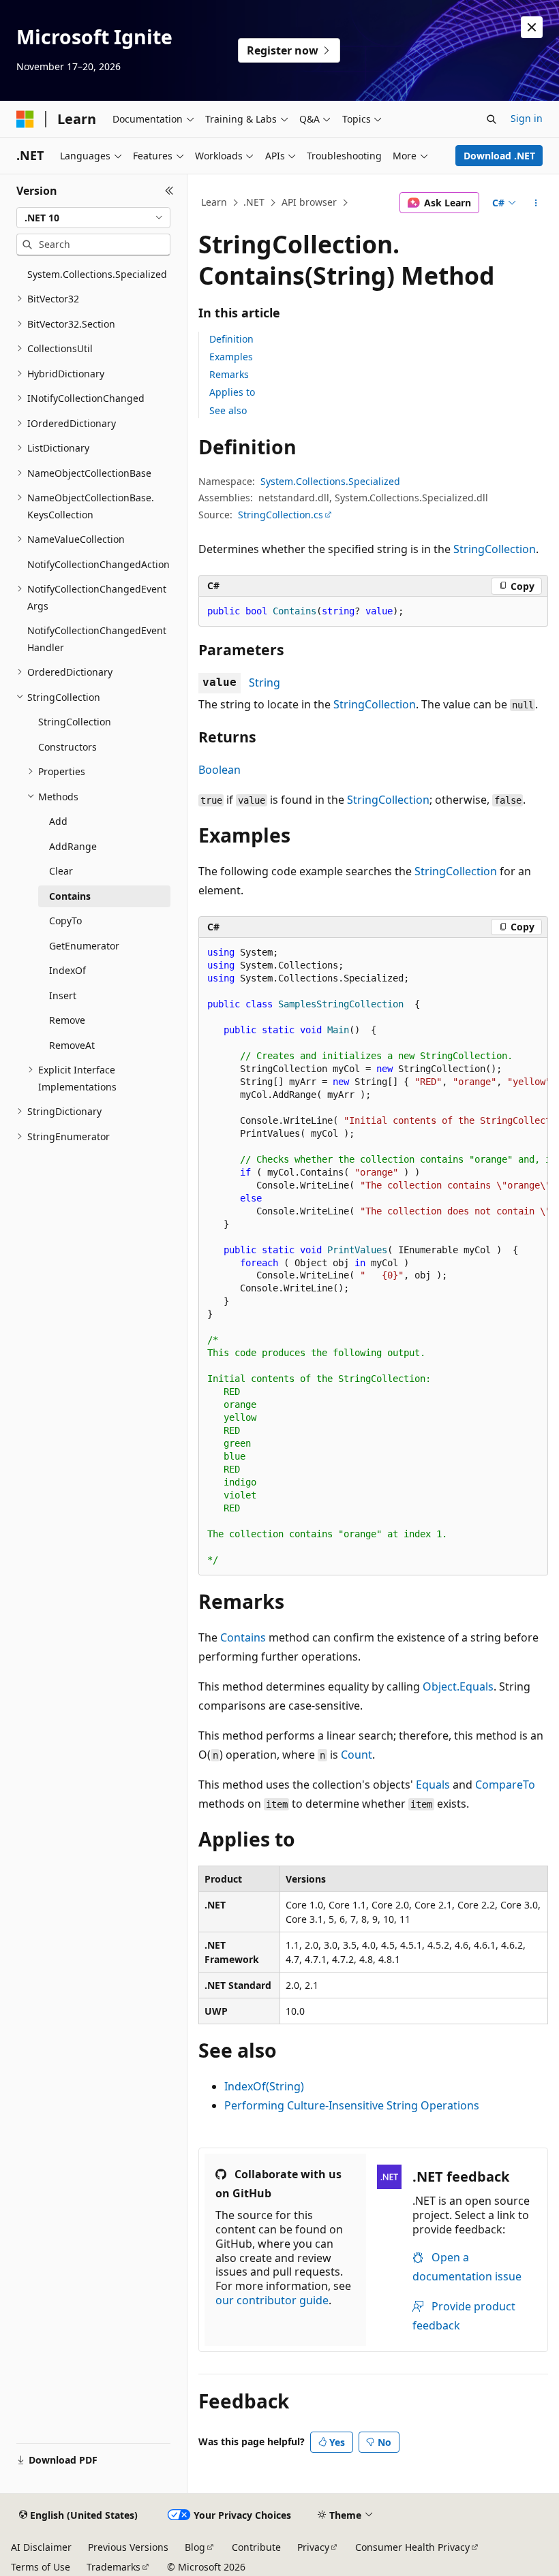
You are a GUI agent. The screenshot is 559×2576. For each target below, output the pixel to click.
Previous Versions (128, 2547)
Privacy (313, 2547)
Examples (231, 357)
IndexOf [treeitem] (67, 970)
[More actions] (536, 203)
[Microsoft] (25, 119)
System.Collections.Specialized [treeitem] (97, 274)
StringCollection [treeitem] (75, 722)
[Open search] (492, 119)
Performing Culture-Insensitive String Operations (352, 2105)
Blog (195, 2547)
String (265, 682)
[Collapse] (169, 191)
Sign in (527, 118)
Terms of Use (41, 2567)
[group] (373, 1257)
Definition (231, 339)
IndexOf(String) (264, 2086)
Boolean (220, 770)
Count (357, 1755)
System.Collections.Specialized (330, 481)
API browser (309, 202)
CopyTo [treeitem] (65, 921)
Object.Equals (458, 1686)
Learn (214, 202)
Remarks (229, 374)
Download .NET (499, 156)
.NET (254, 202)
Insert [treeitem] (63, 995)
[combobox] (93, 218)
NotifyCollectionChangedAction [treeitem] (99, 564)
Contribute (256, 2547)
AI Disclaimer (41, 2547)
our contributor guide (272, 2300)
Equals (433, 1785)
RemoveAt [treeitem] (72, 1045)
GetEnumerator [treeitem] (84, 946)
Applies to (232, 392)
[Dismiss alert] (532, 27)
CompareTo (505, 1785)
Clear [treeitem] (61, 871)
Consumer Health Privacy (412, 2547)
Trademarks (114, 2567)
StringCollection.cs (281, 515)
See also (228, 410)
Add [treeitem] (58, 821)
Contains (243, 1637)
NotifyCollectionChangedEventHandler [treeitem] (97, 639)
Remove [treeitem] (67, 1020)
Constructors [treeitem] (67, 747)
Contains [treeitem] (70, 896)
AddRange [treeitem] (73, 846)
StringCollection (495, 549)
